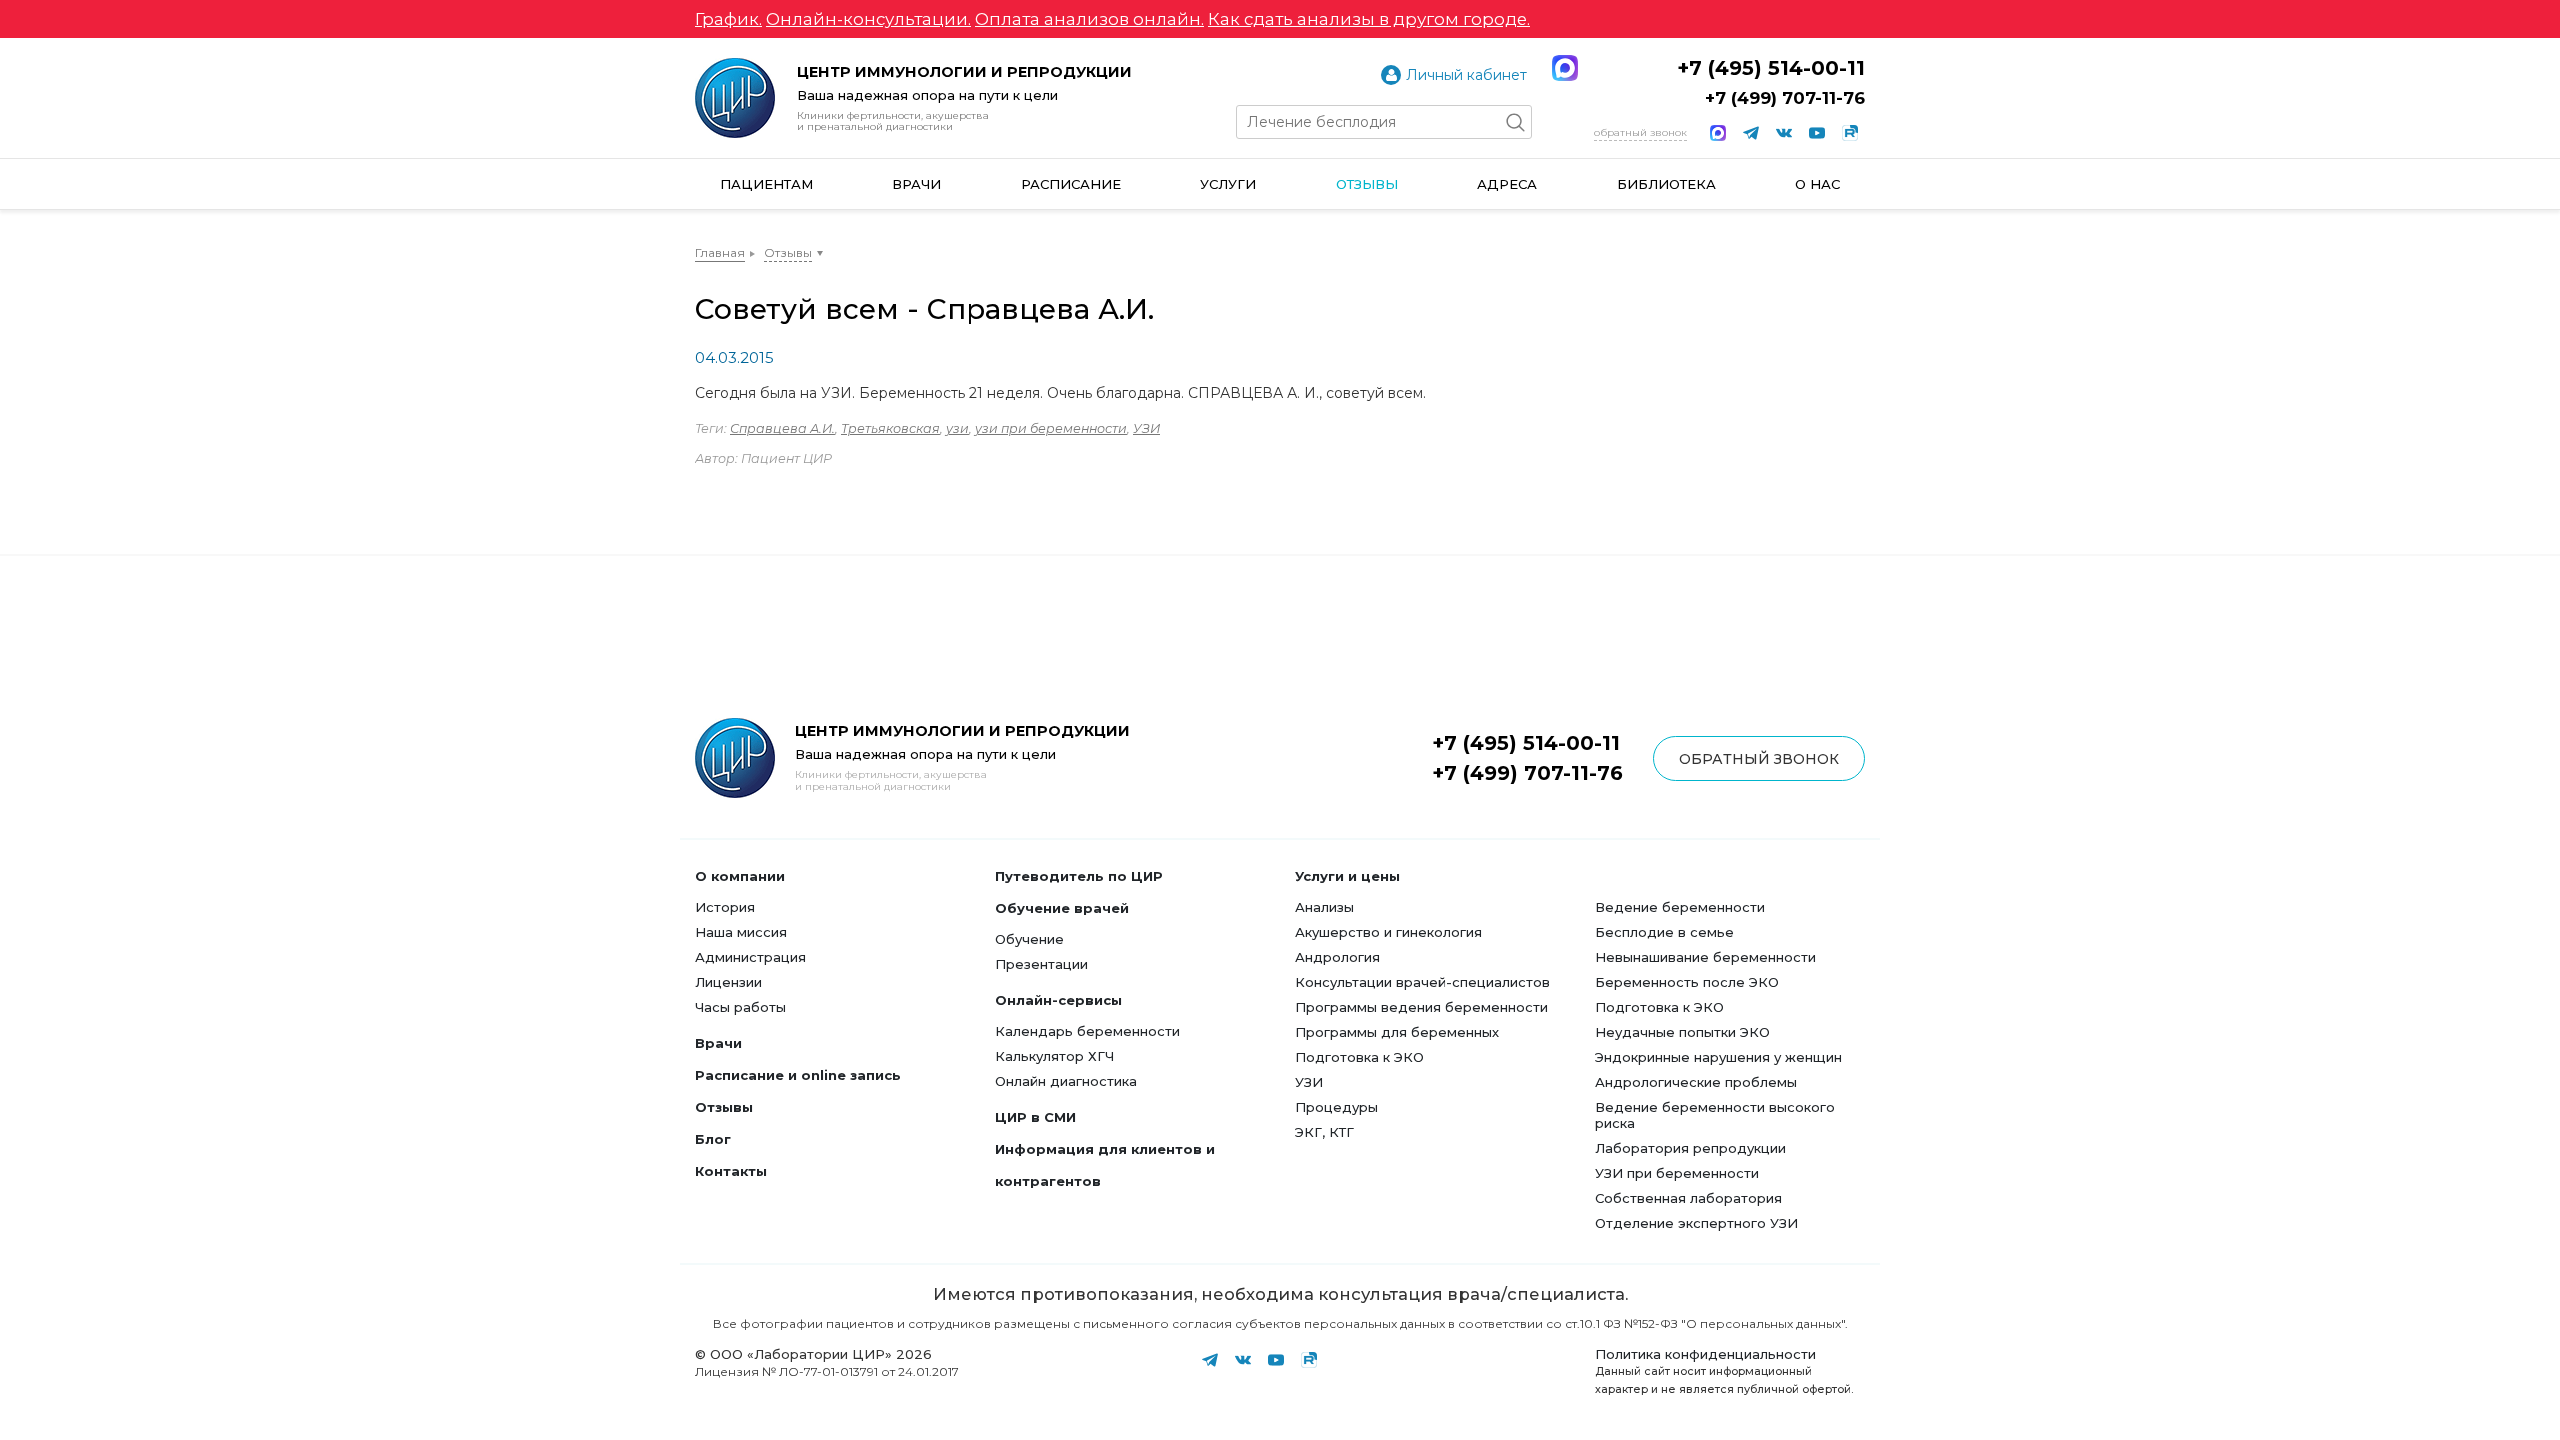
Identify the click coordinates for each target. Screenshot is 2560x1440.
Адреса (1507, 184)
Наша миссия (741, 932)
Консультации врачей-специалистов (1422, 982)
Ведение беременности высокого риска (1715, 1115)
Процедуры (1336, 1107)
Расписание (1071, 184)
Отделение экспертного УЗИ (1696, 1223)
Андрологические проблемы (1696, 1082)
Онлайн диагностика (1066, 1081)
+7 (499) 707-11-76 (1785, 98)
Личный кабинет (1466, 75)
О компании (740, 876)
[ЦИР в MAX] (1718, 133)
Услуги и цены (1347, 876)
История (725, 907)
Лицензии (728, 982)
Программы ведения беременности (1421, 1007)
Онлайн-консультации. (868, 19)
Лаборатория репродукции (1690, 1148)
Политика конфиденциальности (1705, 1354)
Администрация (750, 957)
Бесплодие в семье (1664, 932)
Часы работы (740, 1007)
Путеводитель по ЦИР (1079, 876)
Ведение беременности (1680, 907)
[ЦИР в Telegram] (1751, 133)
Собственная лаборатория (1688, 1198)
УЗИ (1146, 428)
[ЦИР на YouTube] (1817, 133)
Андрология (1337, 957)
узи (957, 428)
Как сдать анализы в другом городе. (1369, 19)
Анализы (1324, 907)
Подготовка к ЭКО (1359, 1057)
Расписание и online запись (798, 1075)
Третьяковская (890, 428)
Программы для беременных (1397, 1032)
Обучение (1029, 939)
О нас (1817, 184)
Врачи (916, 184)
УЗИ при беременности (1677, 1173)
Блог (713, 1139)
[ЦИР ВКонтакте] (1784, 133)
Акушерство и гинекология (1388, 932)
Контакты (731, 1171)
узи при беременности (1051, 428)
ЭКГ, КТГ (1324, 1132)
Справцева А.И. (782, 428)
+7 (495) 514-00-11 (1771, 68)
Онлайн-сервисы (1058, 1000)
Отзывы (1367, 184)
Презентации (1041, 964)
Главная (720, 252)
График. (728, 19)
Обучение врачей (1062, 908)
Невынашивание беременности (1705, 957)
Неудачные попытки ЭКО (1682, 1032)
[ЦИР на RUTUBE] (1850, 133)
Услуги (1228, 184)
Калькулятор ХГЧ (1054, 1056)
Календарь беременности (1087, 1031)
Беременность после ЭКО (1687, 982)
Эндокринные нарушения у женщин (1718, 1057)
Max (1565, 68)
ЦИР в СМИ (1035, 1117)
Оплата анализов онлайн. (1089, 19)
